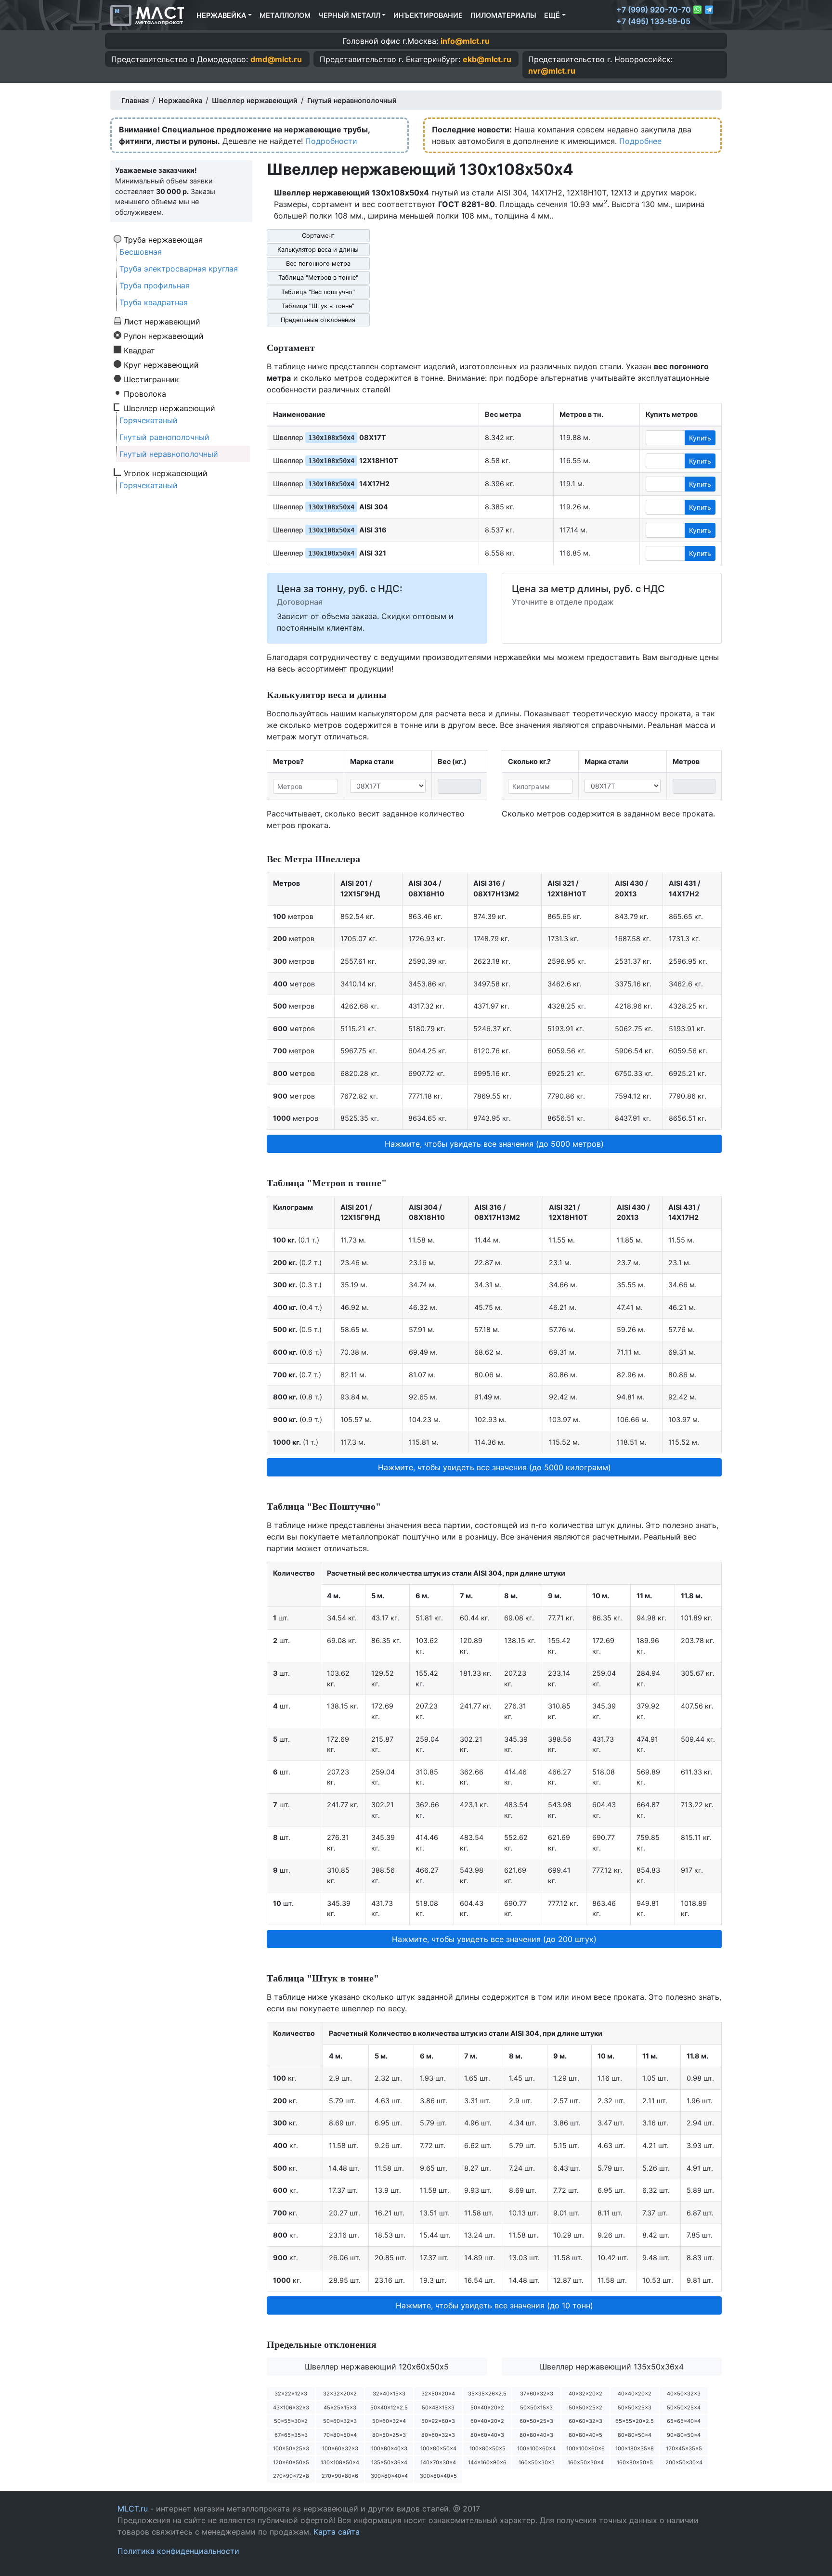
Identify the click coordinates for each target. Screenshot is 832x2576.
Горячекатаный (149, 420)
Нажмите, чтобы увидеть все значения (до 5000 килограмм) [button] (494, 1467)
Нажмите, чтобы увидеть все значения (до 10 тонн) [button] (494, 2305)
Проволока (145, 393)
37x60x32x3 (537, 2394)
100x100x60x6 (585, 2448)
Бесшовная (141, 252)
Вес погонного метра (318, 264)
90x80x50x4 (684, 2435)
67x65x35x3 (291, 2435)
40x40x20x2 (635, 2394)
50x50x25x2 (585, 2408)
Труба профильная (155, 285)
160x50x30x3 (537, 2462)
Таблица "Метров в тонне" (318, 278)
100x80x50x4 (438, 2448)
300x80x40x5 (438, 2476)
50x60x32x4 (389, 2421)
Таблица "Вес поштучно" (318, 292)
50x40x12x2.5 (389, 2408)
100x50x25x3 (291, 2448)
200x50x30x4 (684, 2462)
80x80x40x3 (536, 2435)
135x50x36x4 (389, 2462)
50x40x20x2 (487, 2408)
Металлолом (285, 15)
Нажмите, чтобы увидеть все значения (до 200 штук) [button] (494, 1939)
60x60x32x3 (585, 2421)
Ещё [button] (552, 15)
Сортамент (318, 236)
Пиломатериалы (503, 15)
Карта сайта (337, 2532)
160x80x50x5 (635, 2462)
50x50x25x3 (635, 2408)
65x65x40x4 (684, 2421)
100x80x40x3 (389, 2448)
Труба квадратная (154, 302)
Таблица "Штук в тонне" (318, 306)
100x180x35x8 (635, 2448)
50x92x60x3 (438, 2421)
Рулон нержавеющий (164, 336)
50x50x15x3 (536, 2408)
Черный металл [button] (349, 15)
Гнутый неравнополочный (169, 454)
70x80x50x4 (340, 2435)
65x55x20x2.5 (635, 2421)
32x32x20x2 (340, 2394)
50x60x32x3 (340, 2421)
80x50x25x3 (389, 2435)
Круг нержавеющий (161, 364)
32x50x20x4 (438, 2394)
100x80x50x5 (487, 2448)
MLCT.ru (133, 2509)
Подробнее (640, 141)
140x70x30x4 (438, 2462)
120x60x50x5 (291, 2462)
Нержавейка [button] (221, 15)
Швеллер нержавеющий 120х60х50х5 (377, 2367)
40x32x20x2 (585, 2394)
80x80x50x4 (635, 2435)
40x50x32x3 (684, 2394)
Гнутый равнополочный (164, 437)
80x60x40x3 (487, 2435)
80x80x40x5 (585, 2435)
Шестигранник (151, 379)
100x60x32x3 (340, 2448)
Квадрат (139, 350)
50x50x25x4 (684, 2408)
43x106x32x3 (291, 2408)
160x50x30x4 (586, 2462)
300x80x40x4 (389, 2476)
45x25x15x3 (340, 2408)
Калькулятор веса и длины (318, 250)
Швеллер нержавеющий (169, 408)
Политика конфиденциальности (178, 2551)
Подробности (331, 141)
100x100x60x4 (536, 2448)
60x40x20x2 (487, 2421)
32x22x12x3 (291, 2394)
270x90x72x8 (291, 2476)
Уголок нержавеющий (166, 473)
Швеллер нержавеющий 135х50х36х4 (612, 2367)
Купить (700, 438)
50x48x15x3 (438, 2408)
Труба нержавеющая (163, 239)
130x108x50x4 (340, 2462)
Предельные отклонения (318, 320)
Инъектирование (428, 15)
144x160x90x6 (487, 2462)
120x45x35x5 (684, 2448)
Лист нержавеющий (162, 321)
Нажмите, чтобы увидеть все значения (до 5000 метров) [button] (494, 1144)
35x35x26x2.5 (487, 2394)
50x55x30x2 (291, 2421)
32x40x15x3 (389, 2394)
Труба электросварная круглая (179, 269)
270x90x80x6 (340, 2476)
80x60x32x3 (438, 2435)
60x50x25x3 (536, 2421)
